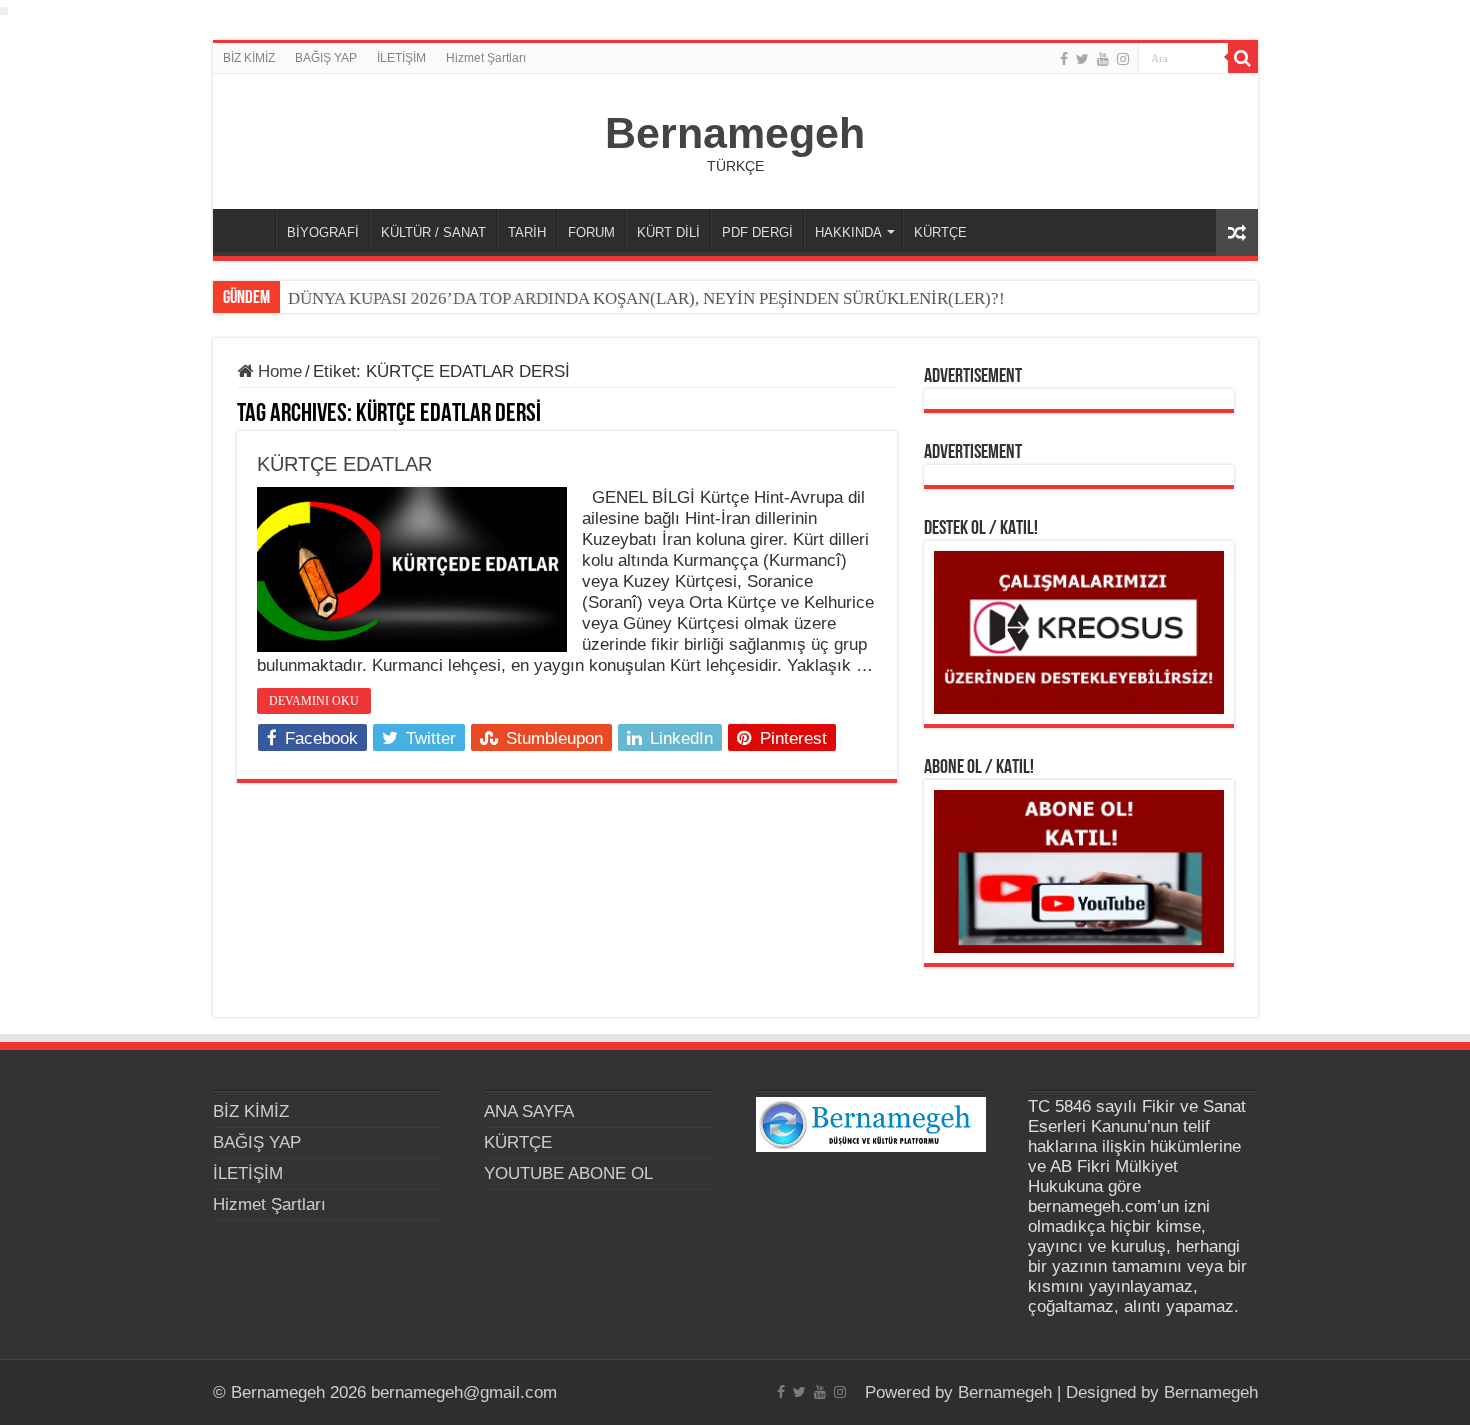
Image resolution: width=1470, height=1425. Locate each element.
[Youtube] (1103, 59)
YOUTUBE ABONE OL (568, 1173)
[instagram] (1123, 59)
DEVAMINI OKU (314, 701)
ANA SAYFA (249, 230)
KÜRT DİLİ (668, 232)
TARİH (527, 232)
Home (277, 371)
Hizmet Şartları (486, 58)
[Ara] (1243, 58)
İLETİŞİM (401, 58)
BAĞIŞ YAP (326, 58)
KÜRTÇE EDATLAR (344, 464)
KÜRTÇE (940, 232)
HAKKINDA (848, 232)
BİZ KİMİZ (249, 58)
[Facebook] (1064, 59)
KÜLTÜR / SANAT (433, 232)
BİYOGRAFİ (323, 232)
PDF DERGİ (757, 232)
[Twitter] (1082, 59)
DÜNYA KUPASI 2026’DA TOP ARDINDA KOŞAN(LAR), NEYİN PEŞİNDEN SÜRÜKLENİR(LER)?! (646, 298)
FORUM (591, 232)
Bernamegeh (735, 133)
